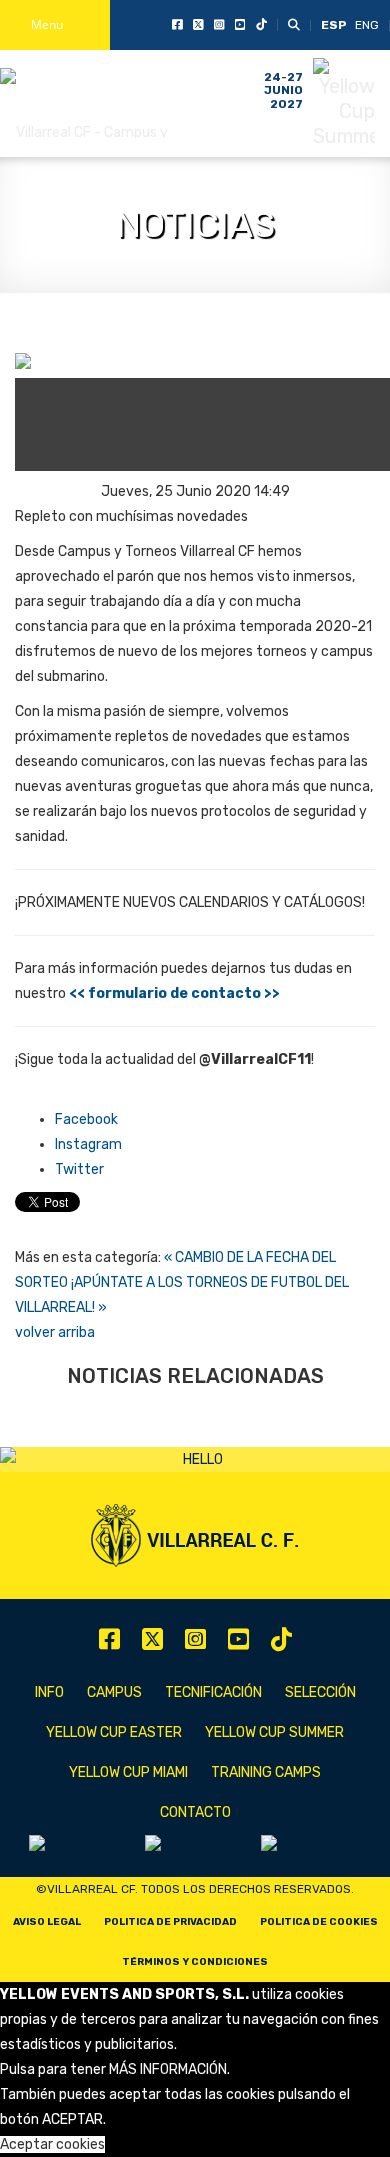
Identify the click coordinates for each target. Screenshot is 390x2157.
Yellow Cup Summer (274, 1732)
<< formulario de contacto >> (174, 993)
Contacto (195, 1812)
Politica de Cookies (319, 1922)
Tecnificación (213, 1692)
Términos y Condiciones (195, 1962)
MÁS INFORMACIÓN (168, 2069)
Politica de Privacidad (170, 1922)
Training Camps (266, 1772)
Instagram (88, 1144)
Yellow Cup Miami (128, 1772)
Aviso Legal (47, 1922)
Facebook (86, 1119)
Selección (320, 1692)
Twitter (79, 1169)
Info (49, 1692)
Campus (114, 1692)
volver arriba (55, 1332)
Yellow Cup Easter (114, 1732)
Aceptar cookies (52, 2144)
